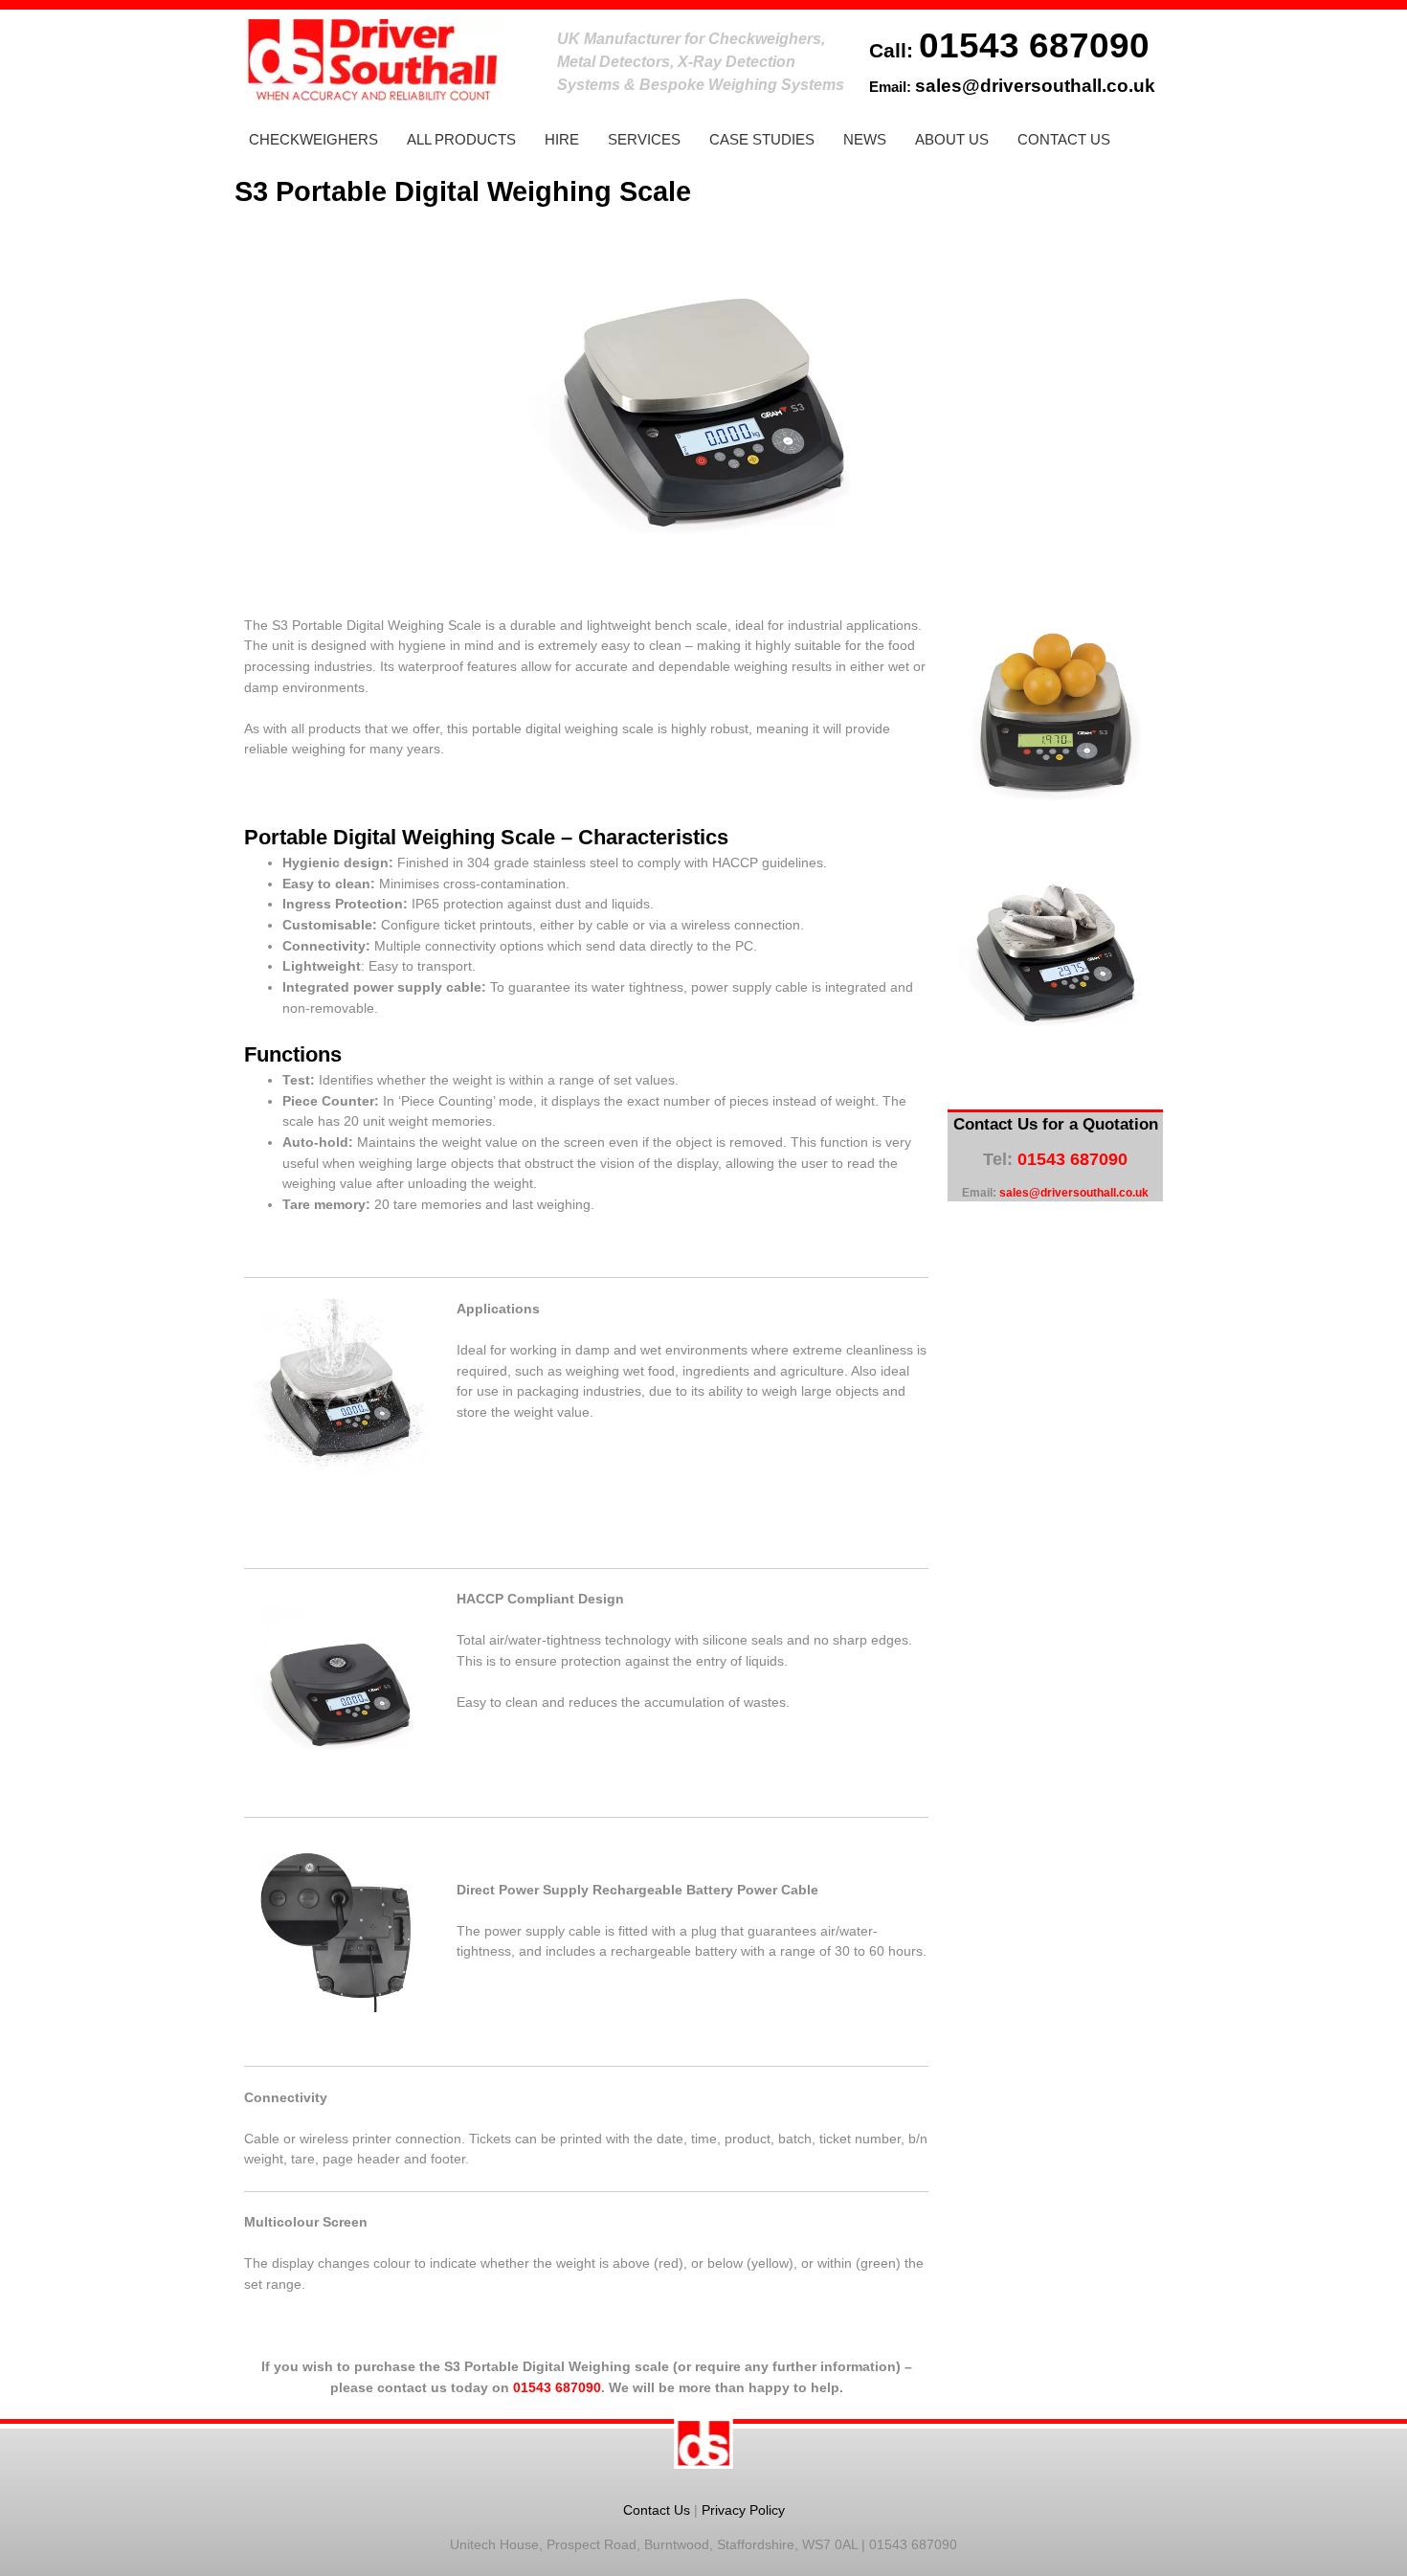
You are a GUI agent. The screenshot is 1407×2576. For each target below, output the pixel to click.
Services (644, 140)
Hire (562, 140)
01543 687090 (1034, 45)
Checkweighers (313, 140)
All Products (461, 140)
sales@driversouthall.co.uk (1035, 86)
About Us (952, 140)
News (865, 140)
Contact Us (1064, 140)
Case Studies (762, 140)
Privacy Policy (743, 2510)
